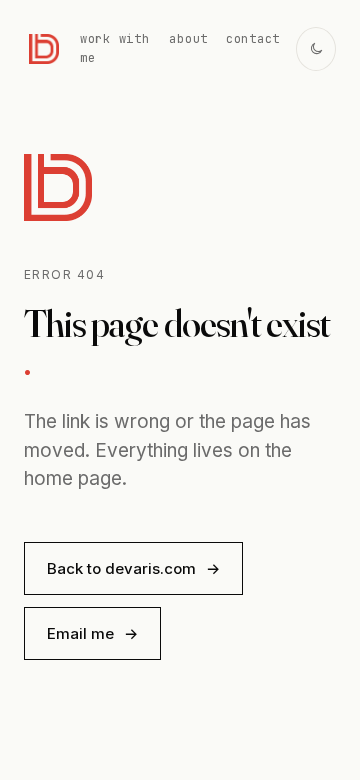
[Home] (44, 49)
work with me (114, 48)
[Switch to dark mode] (316, 49)
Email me (92, 633)
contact (253, 39)
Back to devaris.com (133, 568)
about (188, 39)
